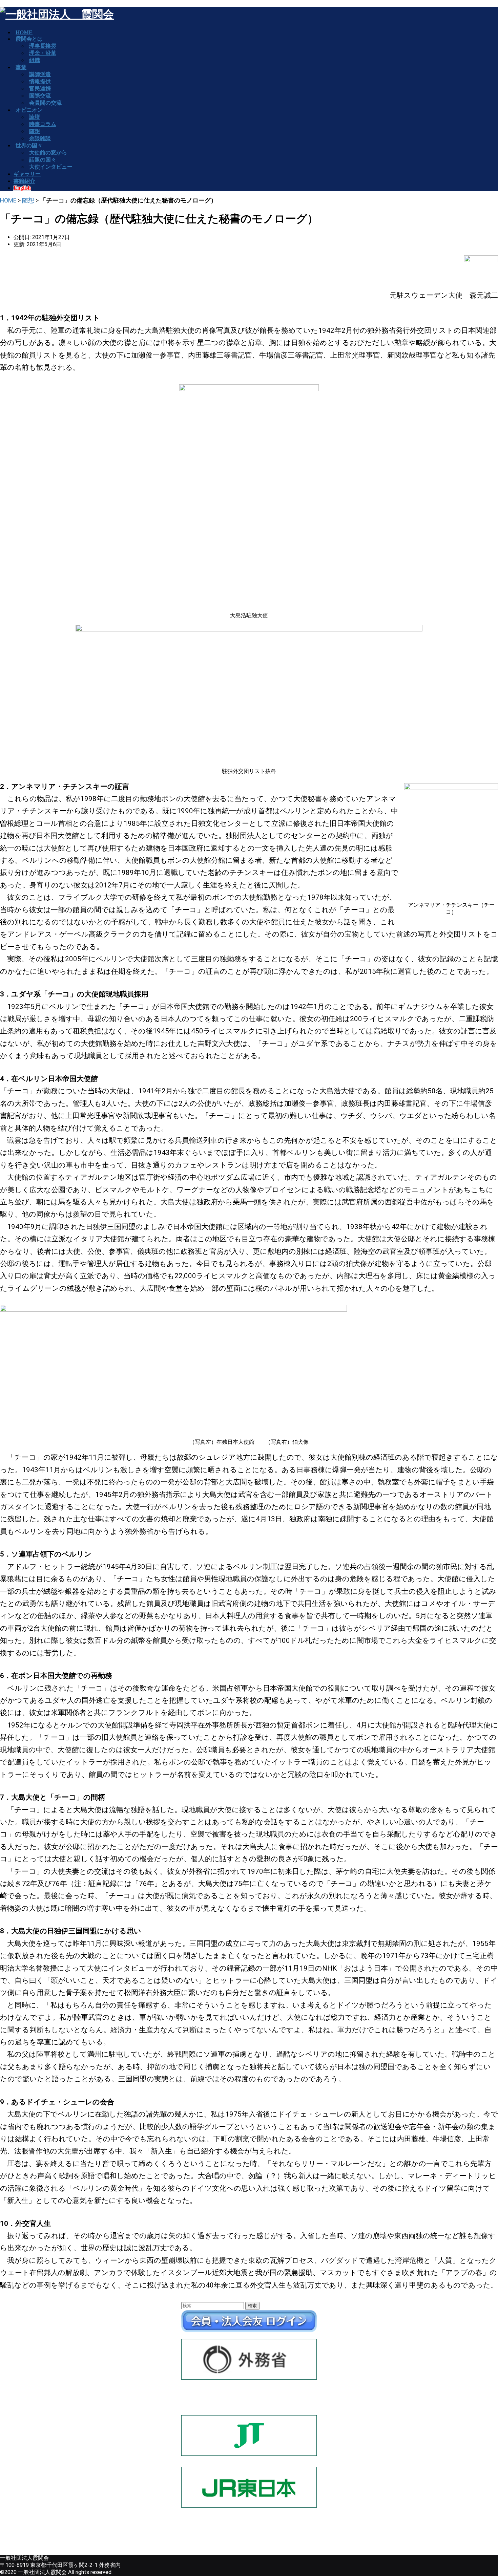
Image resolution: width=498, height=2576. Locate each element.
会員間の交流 (45, 103)
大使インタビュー (51, 167)
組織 (35, 60)
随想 (28, 200)
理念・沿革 (43, 53)
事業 (21, 67)
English (22, 188)
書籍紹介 (24, 181)
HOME (8, 200)
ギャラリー (27, 174)
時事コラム (43, 124)
